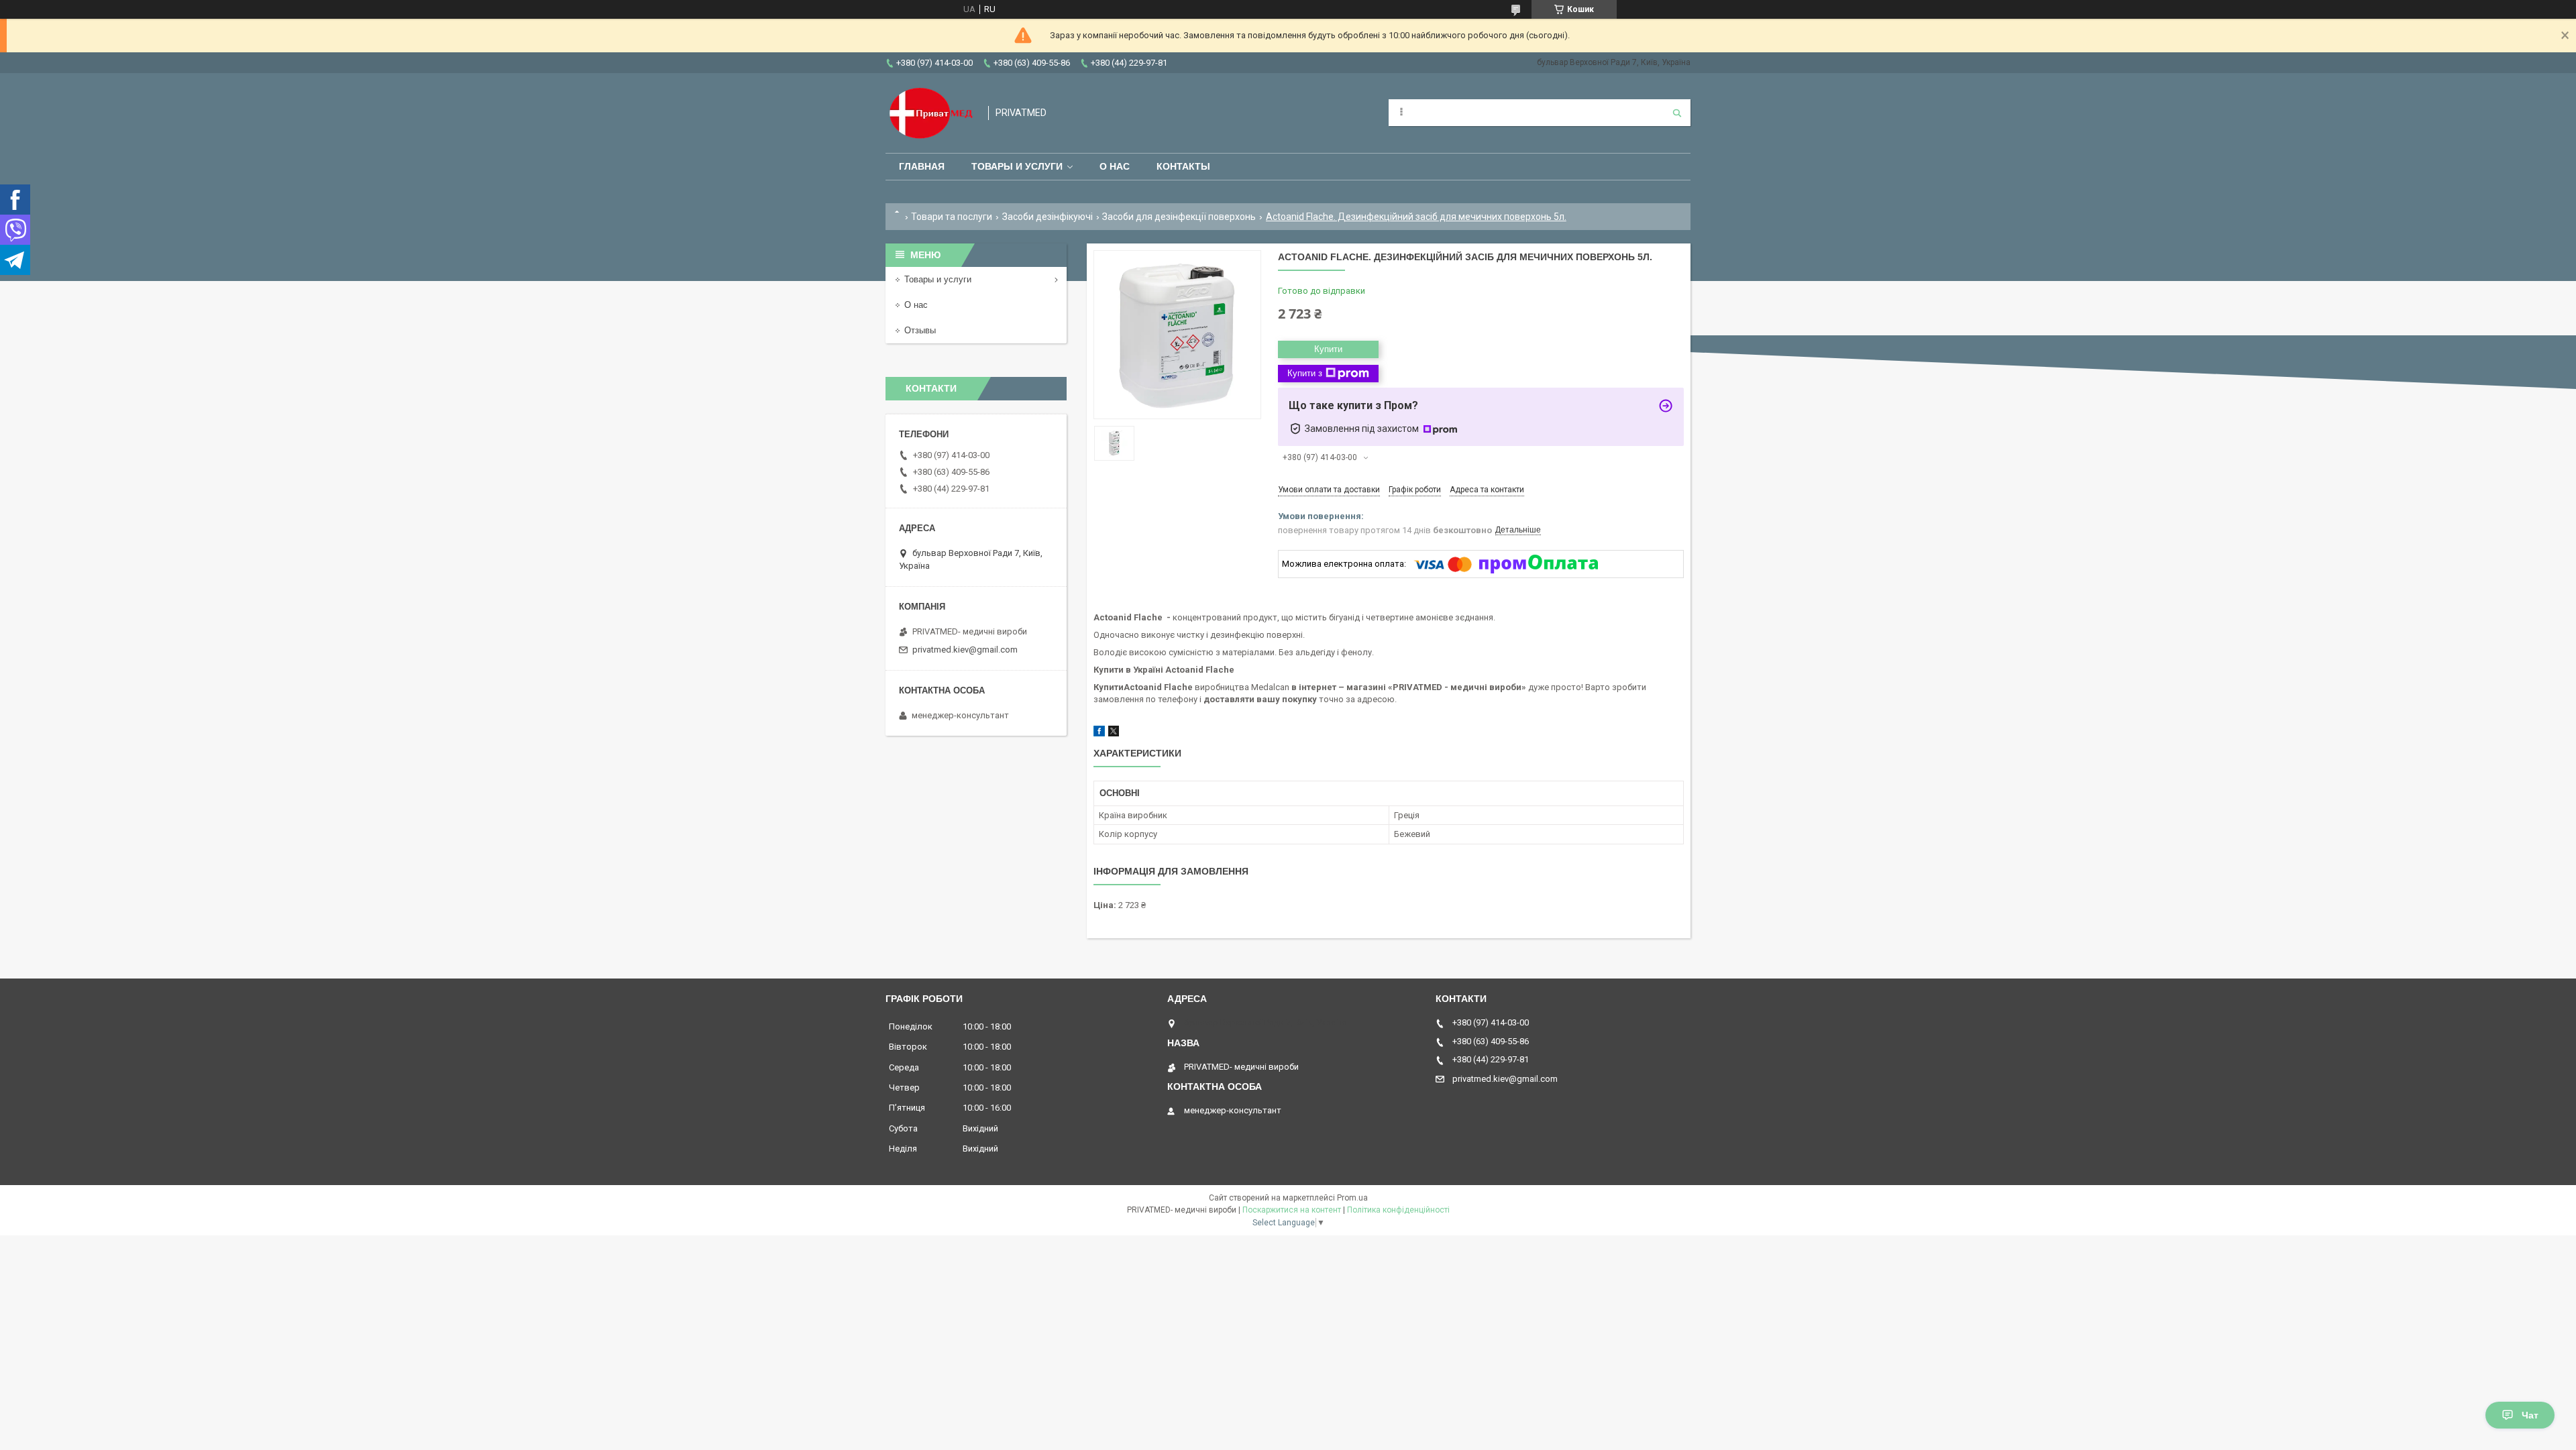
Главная (922, 166)
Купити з (1305, 373)
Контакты (1183, 166)
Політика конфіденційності (1398, 1210)
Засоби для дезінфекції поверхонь (1179, 217)
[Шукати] (1677, 113)
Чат (2530, 1415)
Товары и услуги (1017, 166)
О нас (1115, 166)
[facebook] (1099, 733)
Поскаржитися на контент (1292, 1210)
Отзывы (920, 330)
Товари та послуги (952, 217)
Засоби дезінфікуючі (1048, 217)
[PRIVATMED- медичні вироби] (930, 113)
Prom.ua (1352, 1198)
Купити (1328, 349)
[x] (1114, 733)
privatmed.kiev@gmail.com (965, 650)
